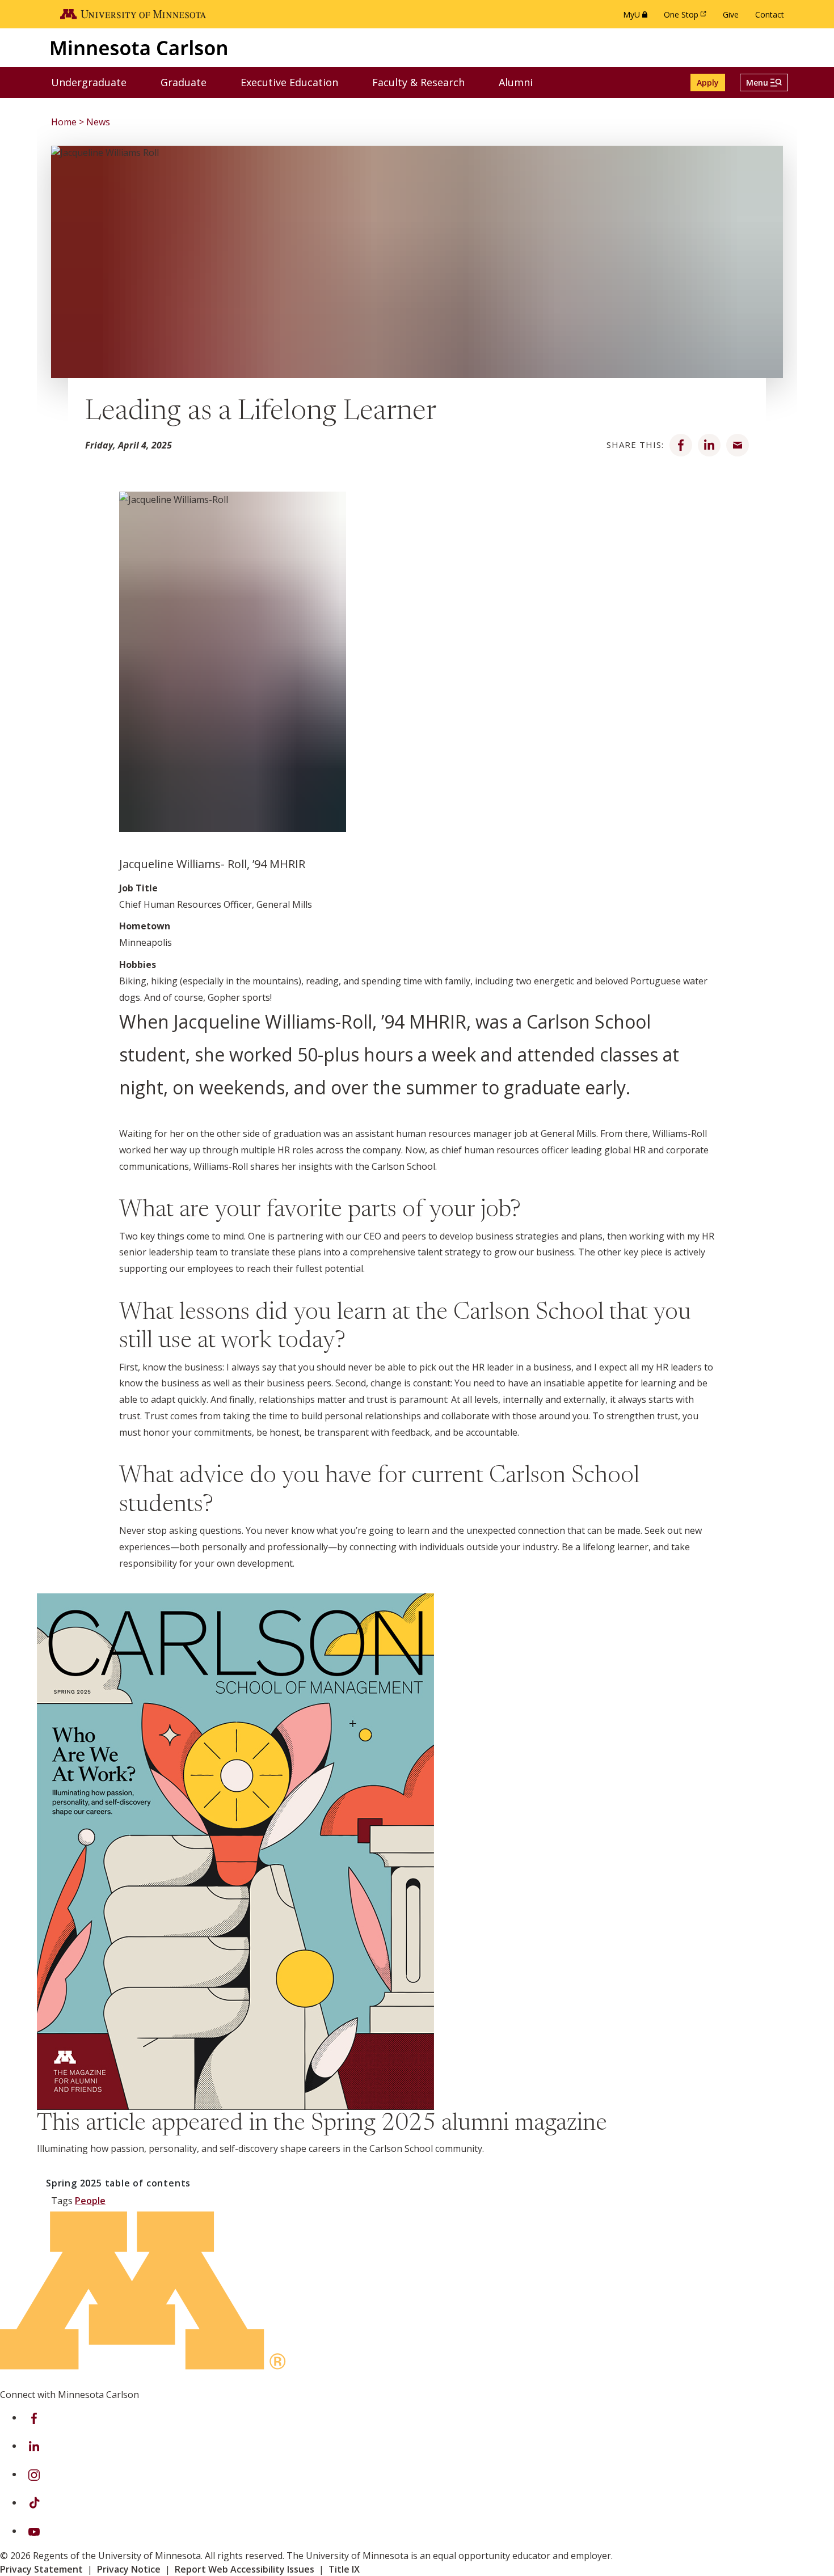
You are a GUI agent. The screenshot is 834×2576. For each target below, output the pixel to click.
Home (64, 122)
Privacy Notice (129, 2569)
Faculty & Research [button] (426, 82)
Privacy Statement (41, 2569)
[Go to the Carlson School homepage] (139, 47)
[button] (764, 83)
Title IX (344, 2569)
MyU (637, 17)
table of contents (118, 2183)
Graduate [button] (191, 82)
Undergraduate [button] (96, 82)
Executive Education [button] (296, 82)
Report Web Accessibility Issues (245, 2569)
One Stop (687, 17)
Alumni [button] (523, 82)
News (98, 122)
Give (731, 14)
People (90, 2201)
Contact (770, 14)
